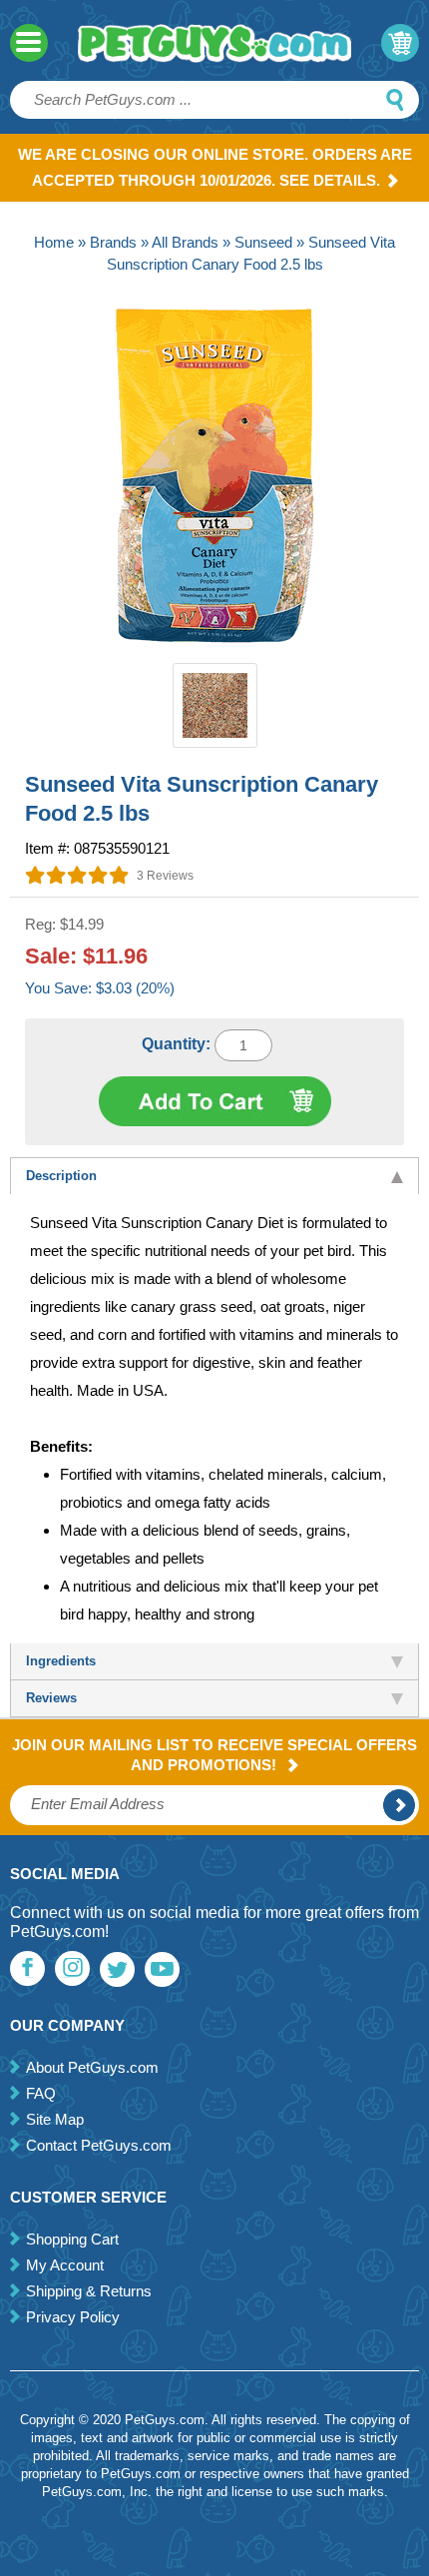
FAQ (41, 2093)
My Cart (400, 43)
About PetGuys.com (92, 2067)
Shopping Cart (72, 2239)
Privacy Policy (73, 2317)
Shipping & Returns (89, 2291)
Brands (113, 242)
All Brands (185, 242)
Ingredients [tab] (61, 1661)
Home (54, 242)
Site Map (55, 2119)
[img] (77, 875)
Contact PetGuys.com (99, 2145)
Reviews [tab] (51, 1698)
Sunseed (263, 242)
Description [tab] (61, 1176)
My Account (65, 2265)
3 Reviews (165, 876)
